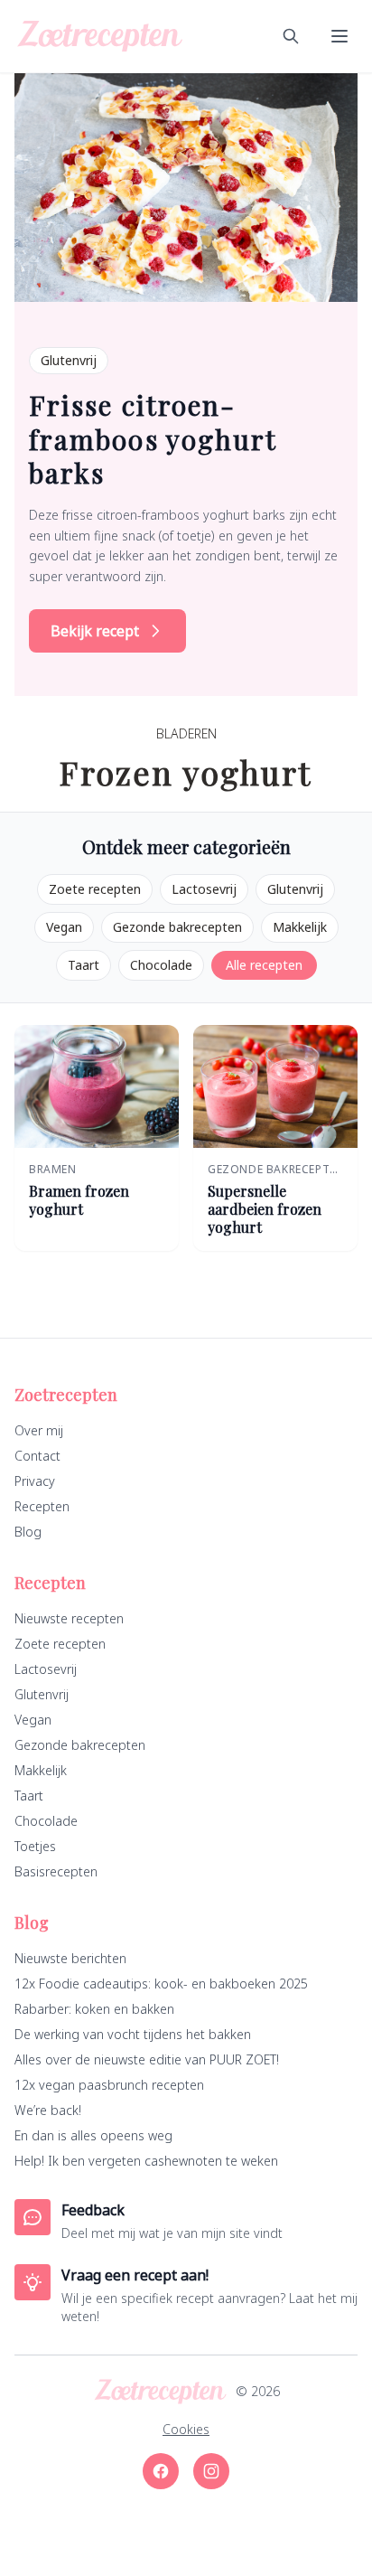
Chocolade (161, 965)
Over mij (39, 1430)
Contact (37, 1456)
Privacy (35, 1481)
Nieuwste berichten (70, 1958)
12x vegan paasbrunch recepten (109, 2085)
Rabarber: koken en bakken (94, 2009)
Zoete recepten (95, 889)
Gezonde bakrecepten (177, 927)
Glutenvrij (295, 889)
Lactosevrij (204, 889)
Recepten (42, 1506)
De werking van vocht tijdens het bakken (133, 2034)
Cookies (186, 2429)
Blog (28, 1532)
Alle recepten (264, 965)
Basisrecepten (56, 1871)
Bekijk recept (95, 631)
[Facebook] (161, 2471)
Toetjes (35, 1846)
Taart (84, 965)
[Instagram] (211, 2471)
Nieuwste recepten (69, 1618)
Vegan (64, 927)
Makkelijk (300, 927)
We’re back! (48, 2110)
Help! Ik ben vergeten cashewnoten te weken (146, 2161)
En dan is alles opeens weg (93, 2135)
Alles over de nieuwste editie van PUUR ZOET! (147, 2059)
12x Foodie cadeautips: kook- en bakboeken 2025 (161, 1984)
